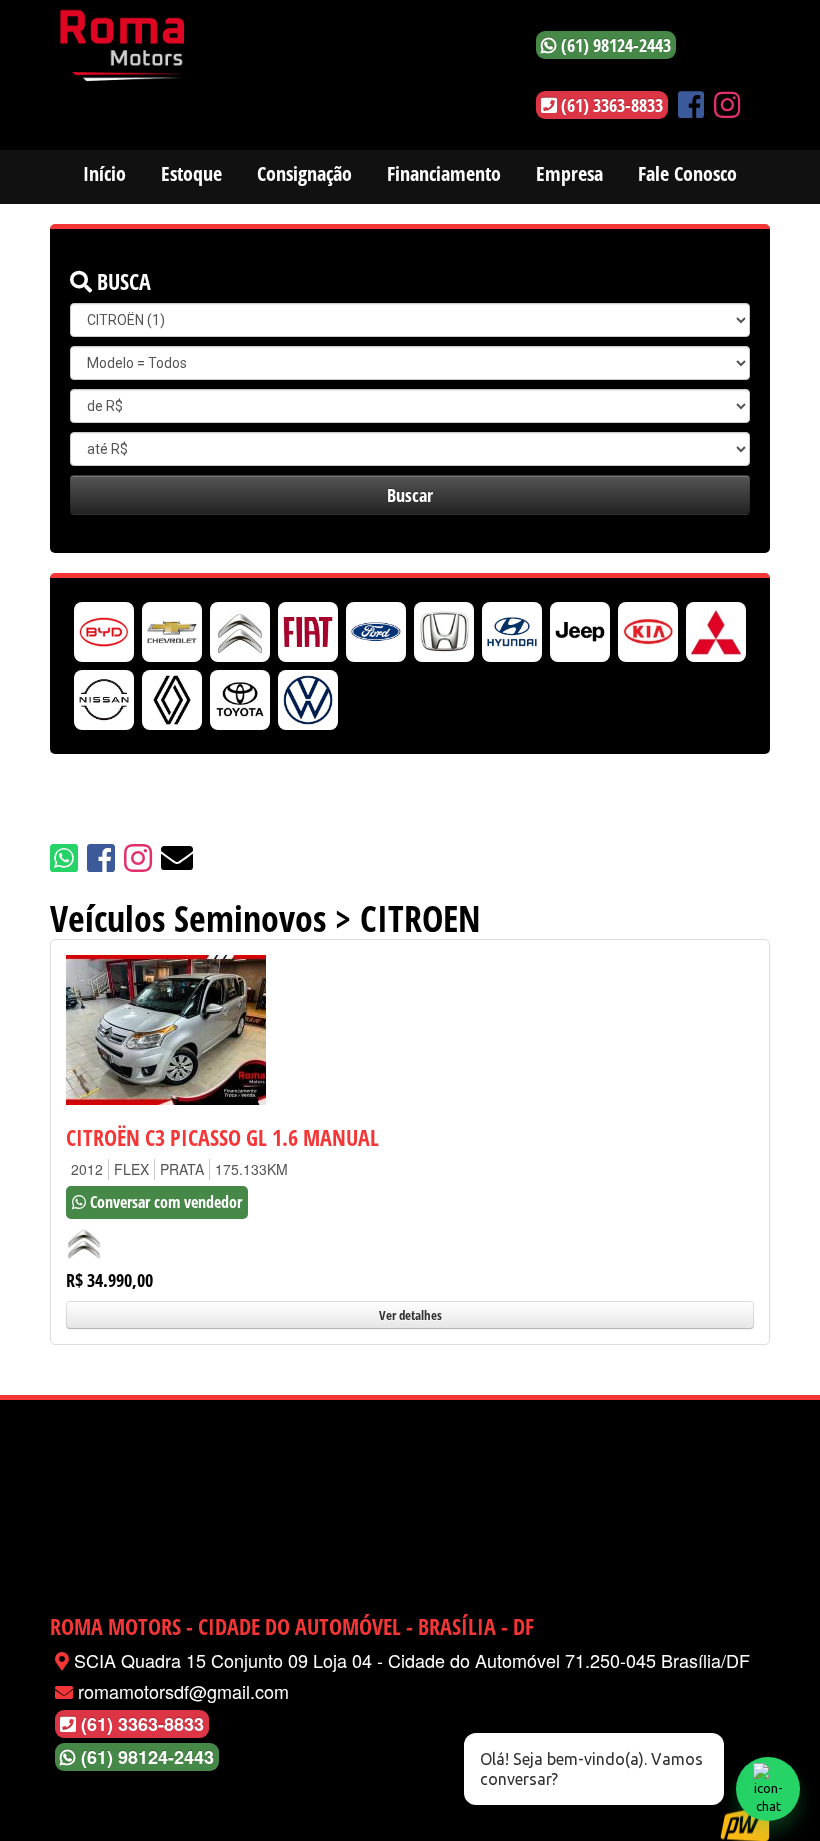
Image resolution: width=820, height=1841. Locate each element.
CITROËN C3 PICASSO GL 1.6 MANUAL (222, 1137)
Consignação (304, 173)
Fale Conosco (687, 173)
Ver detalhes (410, 1315)
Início (104, 173)
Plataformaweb (745, 1823)
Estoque (191, 173)
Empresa (569, 173)
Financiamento (444, 173)
